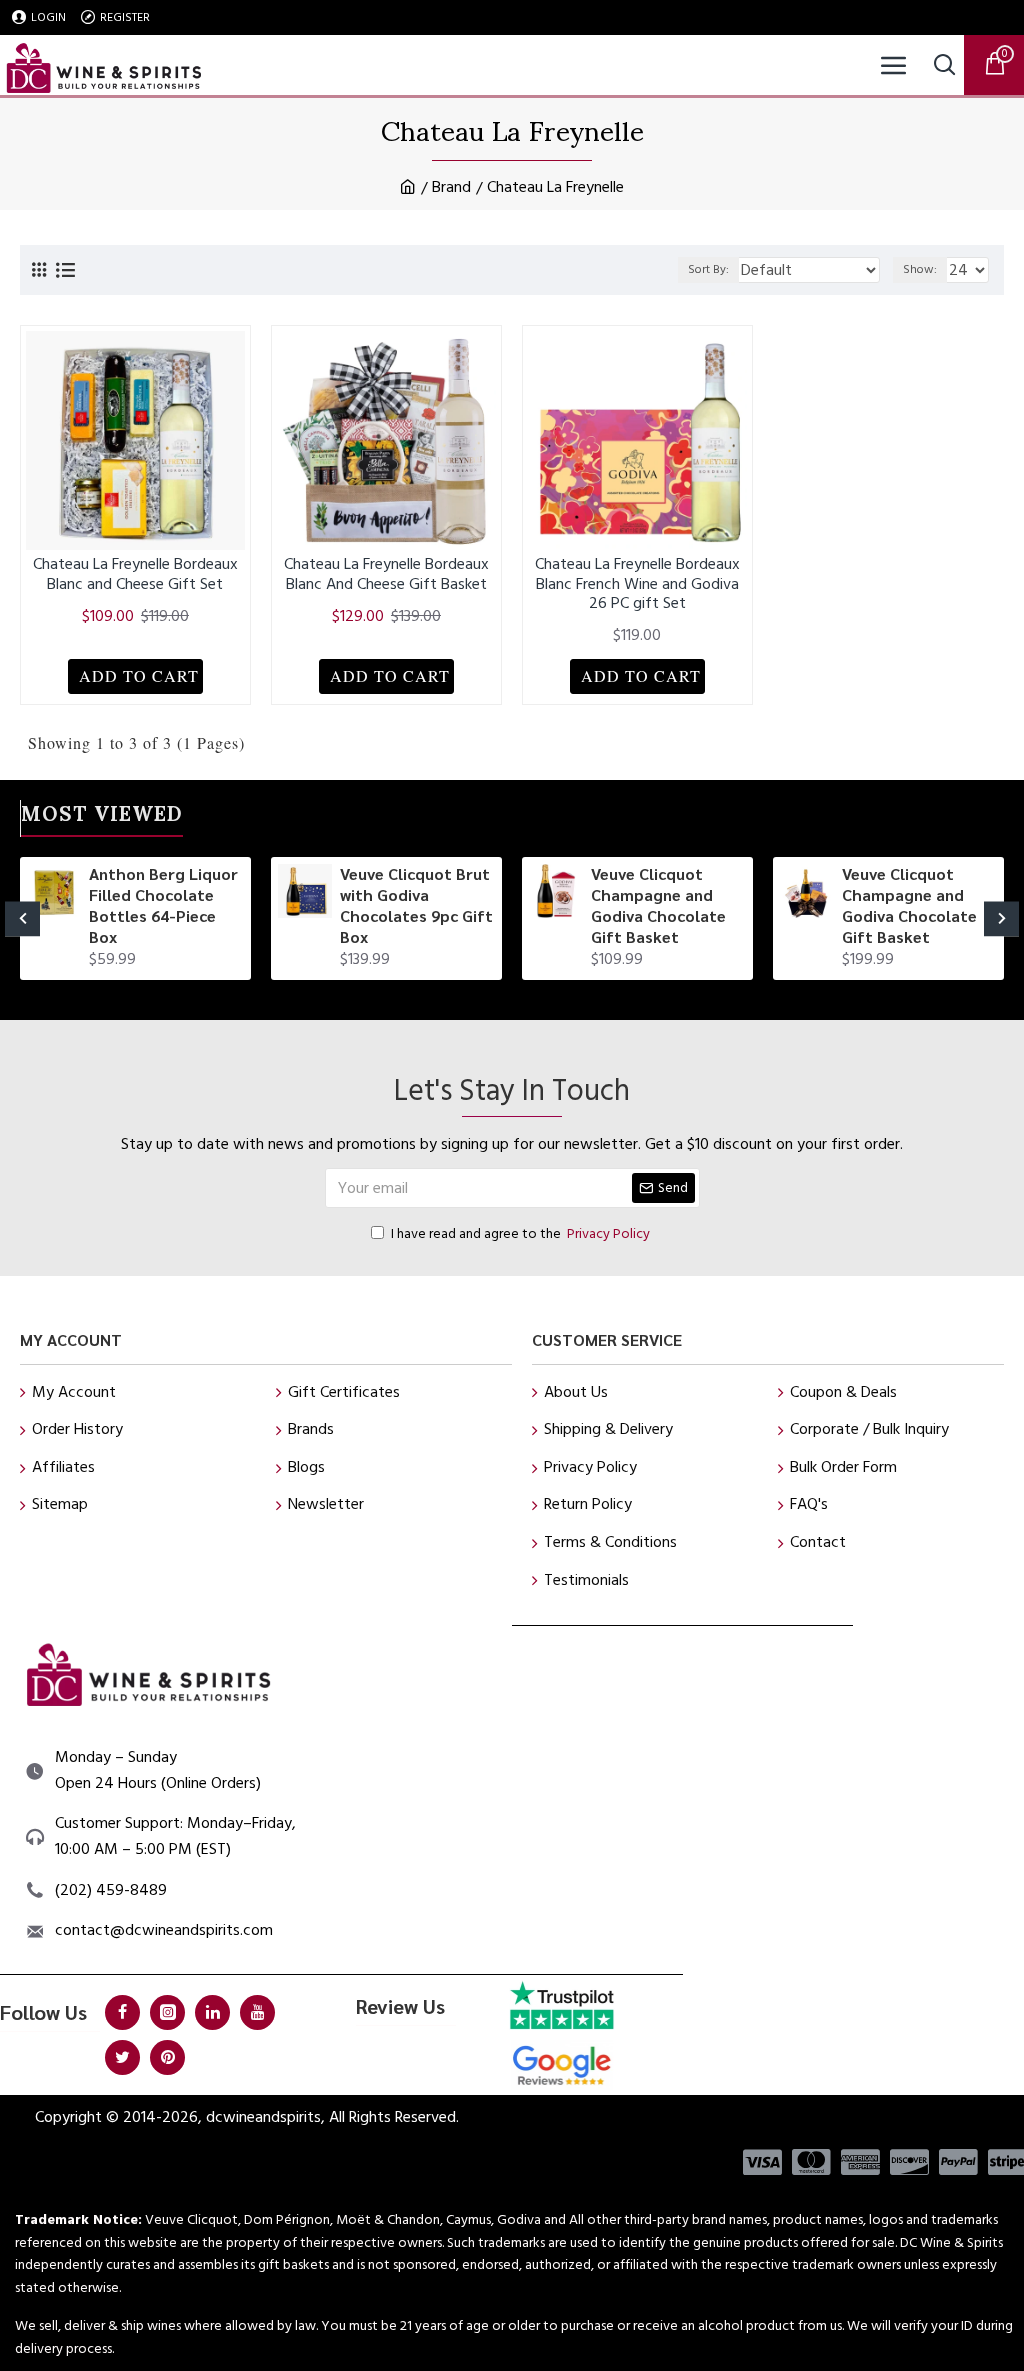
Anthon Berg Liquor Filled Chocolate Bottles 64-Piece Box (163, 905)
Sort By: (708, 269)
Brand (451, 187)
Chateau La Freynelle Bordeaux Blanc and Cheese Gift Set (135, 574)
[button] (22, 918)
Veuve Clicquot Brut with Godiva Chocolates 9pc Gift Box (416, 905)
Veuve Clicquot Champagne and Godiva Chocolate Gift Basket (658, 905)
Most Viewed (102, 817)
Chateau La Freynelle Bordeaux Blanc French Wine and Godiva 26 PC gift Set (637, 584)
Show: (920, 269)
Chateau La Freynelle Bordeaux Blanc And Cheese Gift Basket (386, 574)
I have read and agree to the (520, 1234)
